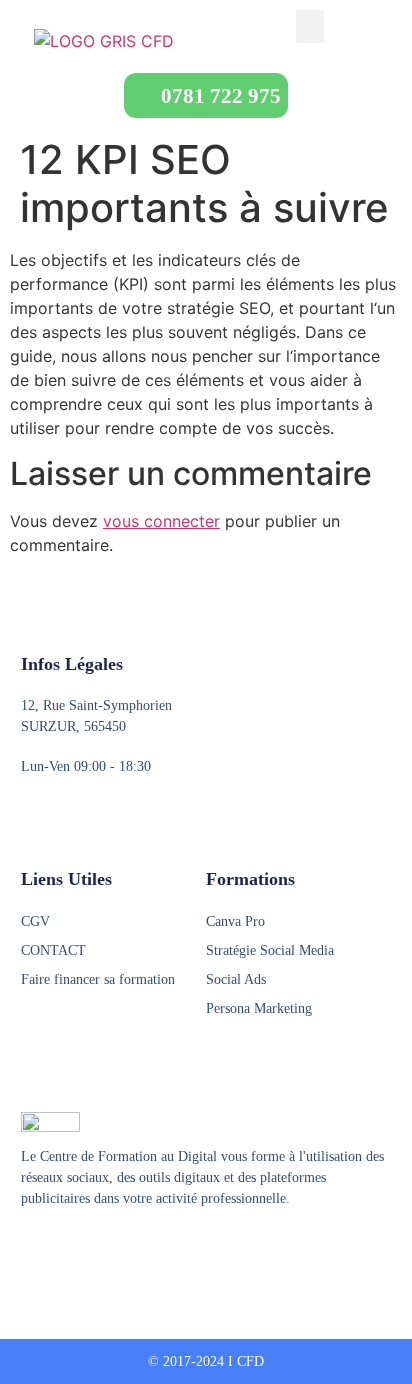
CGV (35, 921)
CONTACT (53, 950)
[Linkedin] (106, 1248)
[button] (310, 26)
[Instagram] (68, 1248)
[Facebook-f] (30, 1248)
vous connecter (161, 521)
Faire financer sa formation (98, 979)
